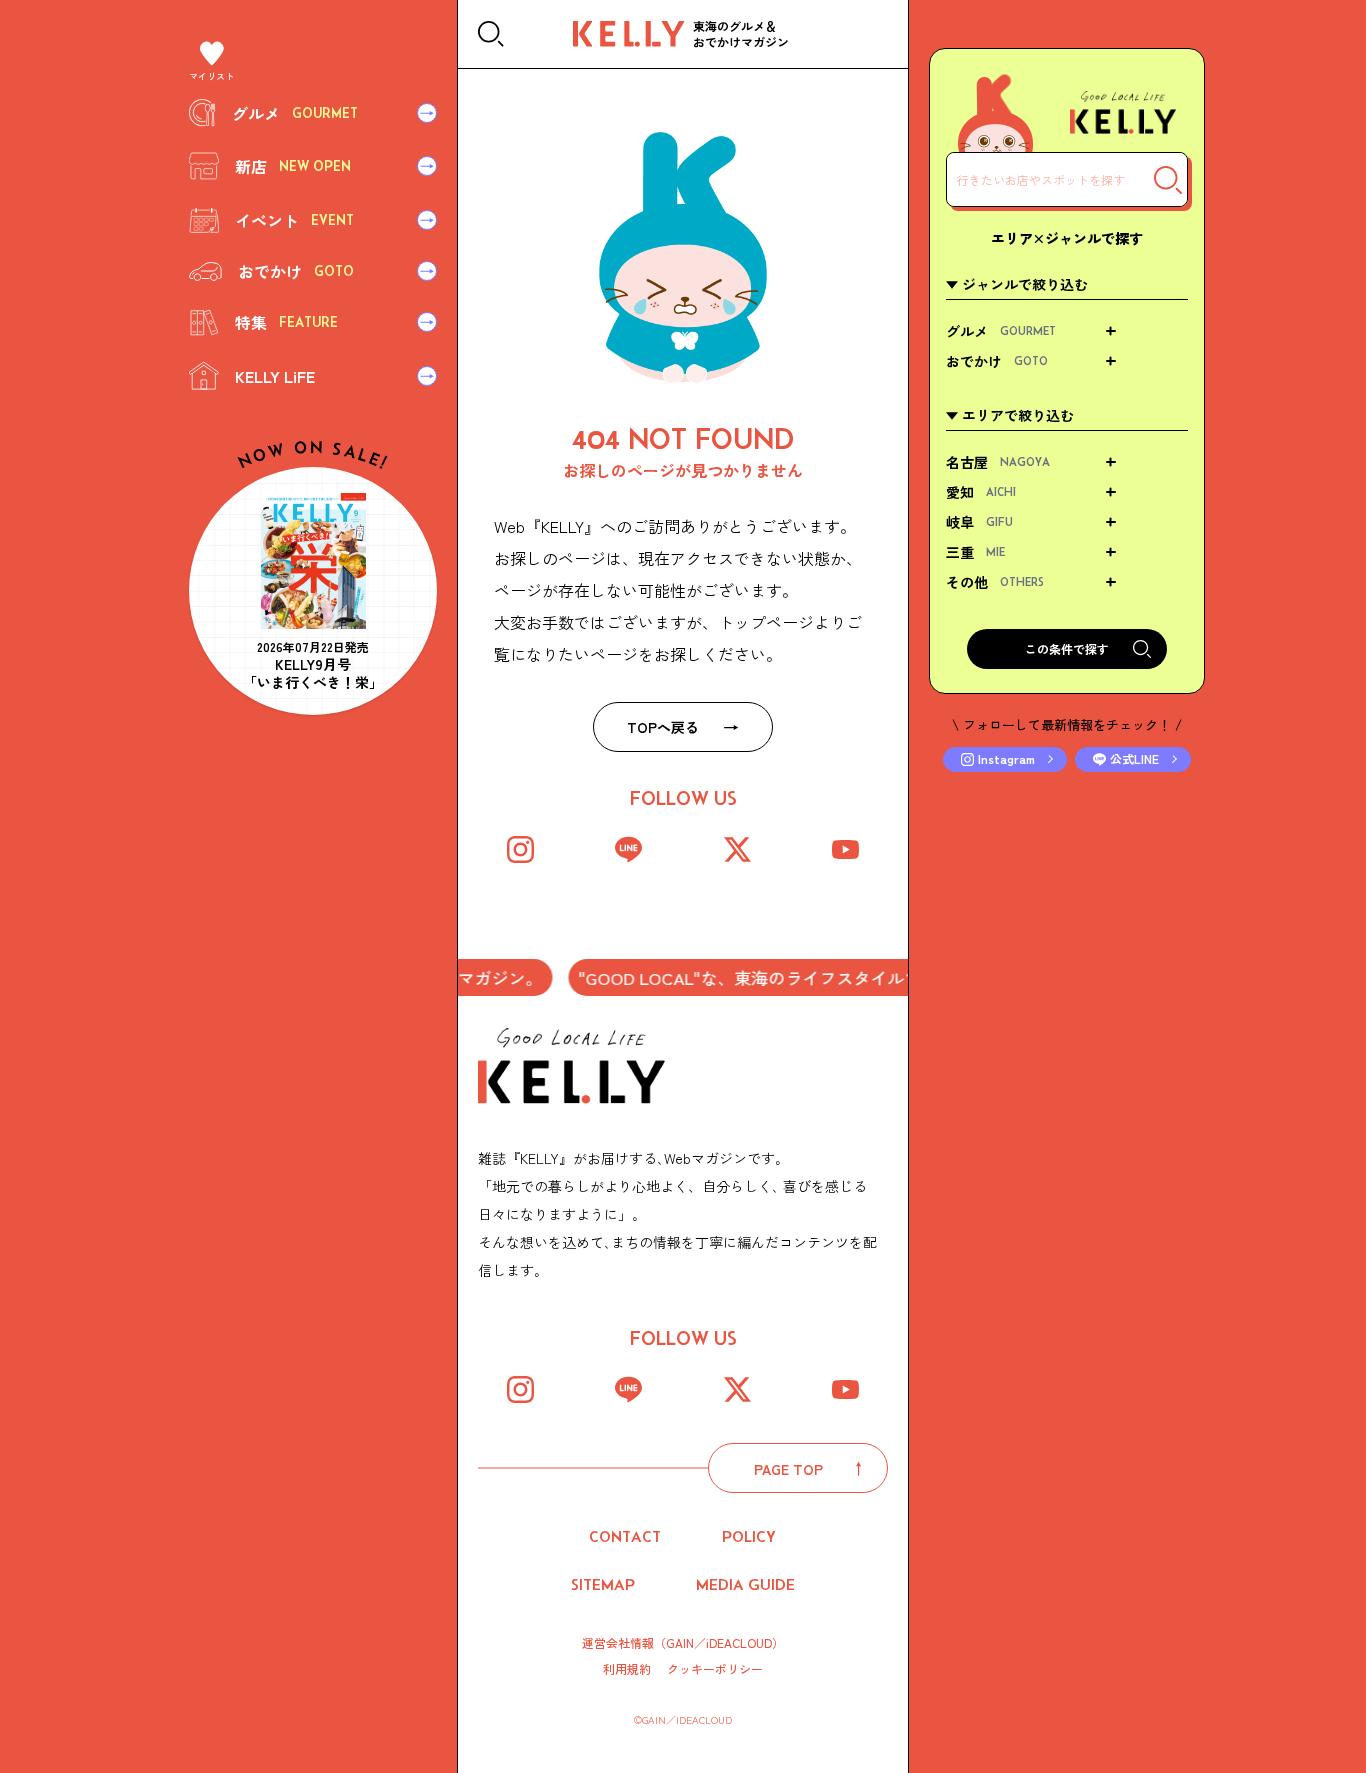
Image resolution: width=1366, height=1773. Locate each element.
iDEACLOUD (739, 1642)
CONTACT (625, 1536)
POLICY (749, 1536)
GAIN (680, 1642)
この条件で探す (1067, 648)
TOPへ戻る (663, 727)
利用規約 (627, 1669)
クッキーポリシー (715, 1669)
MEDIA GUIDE (745, 1584)
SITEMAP (603, 1584)
